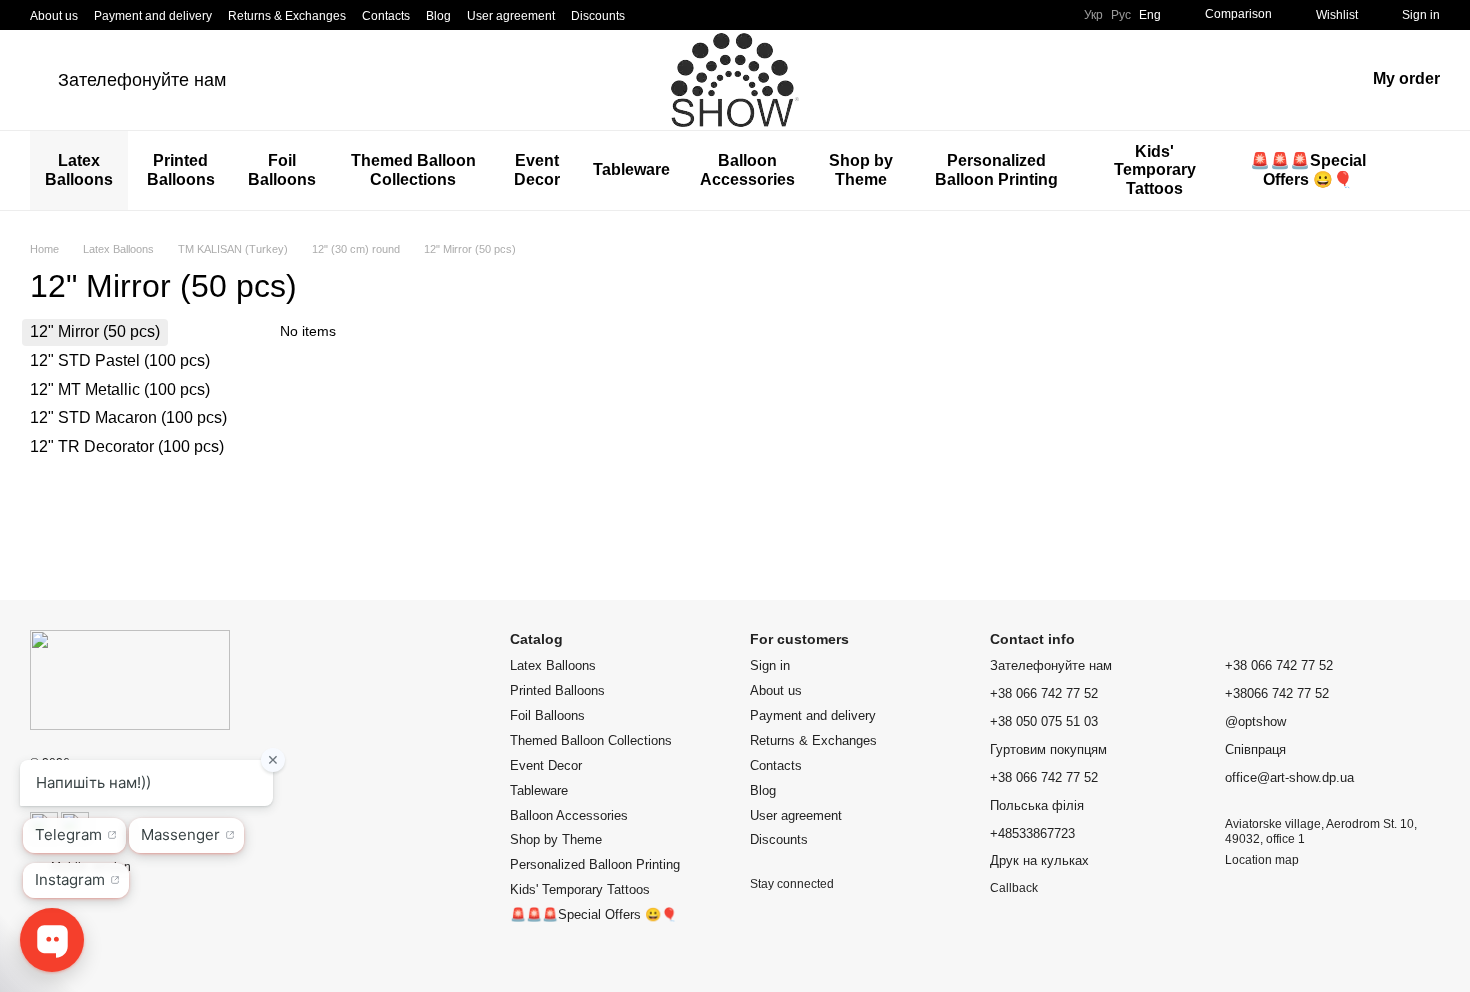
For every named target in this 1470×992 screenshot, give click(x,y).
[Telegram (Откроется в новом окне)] (701, 15)
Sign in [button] (770, 665)
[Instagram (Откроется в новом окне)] (653, 15)
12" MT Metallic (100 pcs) (120, 389)
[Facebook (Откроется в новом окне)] (677, 15)
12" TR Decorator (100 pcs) (127, 446)
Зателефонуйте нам (142, 80)
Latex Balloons (79, 169)
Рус (1121, 15)
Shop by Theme (861, 169)
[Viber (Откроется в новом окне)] (725, 15)
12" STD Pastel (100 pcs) (120, 360)
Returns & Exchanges (287, 16)
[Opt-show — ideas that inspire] (130, 679)
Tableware (631, 169)
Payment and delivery (153, 16)
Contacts (386, 16)
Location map (1262, 860)
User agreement (511, 16)
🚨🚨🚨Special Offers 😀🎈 (1308, 169)
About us (54, 16)
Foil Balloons (282, 169)
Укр (1093, 15)
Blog (438, 16)
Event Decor (537, 169)
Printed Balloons (181, 169)
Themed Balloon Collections (413, 169)
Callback (1014, 888)
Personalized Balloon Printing (996, 169)
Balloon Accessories (747, 169)
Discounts (598, 16)
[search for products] (1424, 171)
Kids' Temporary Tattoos (1155, 170)
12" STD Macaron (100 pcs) (128, 417)
